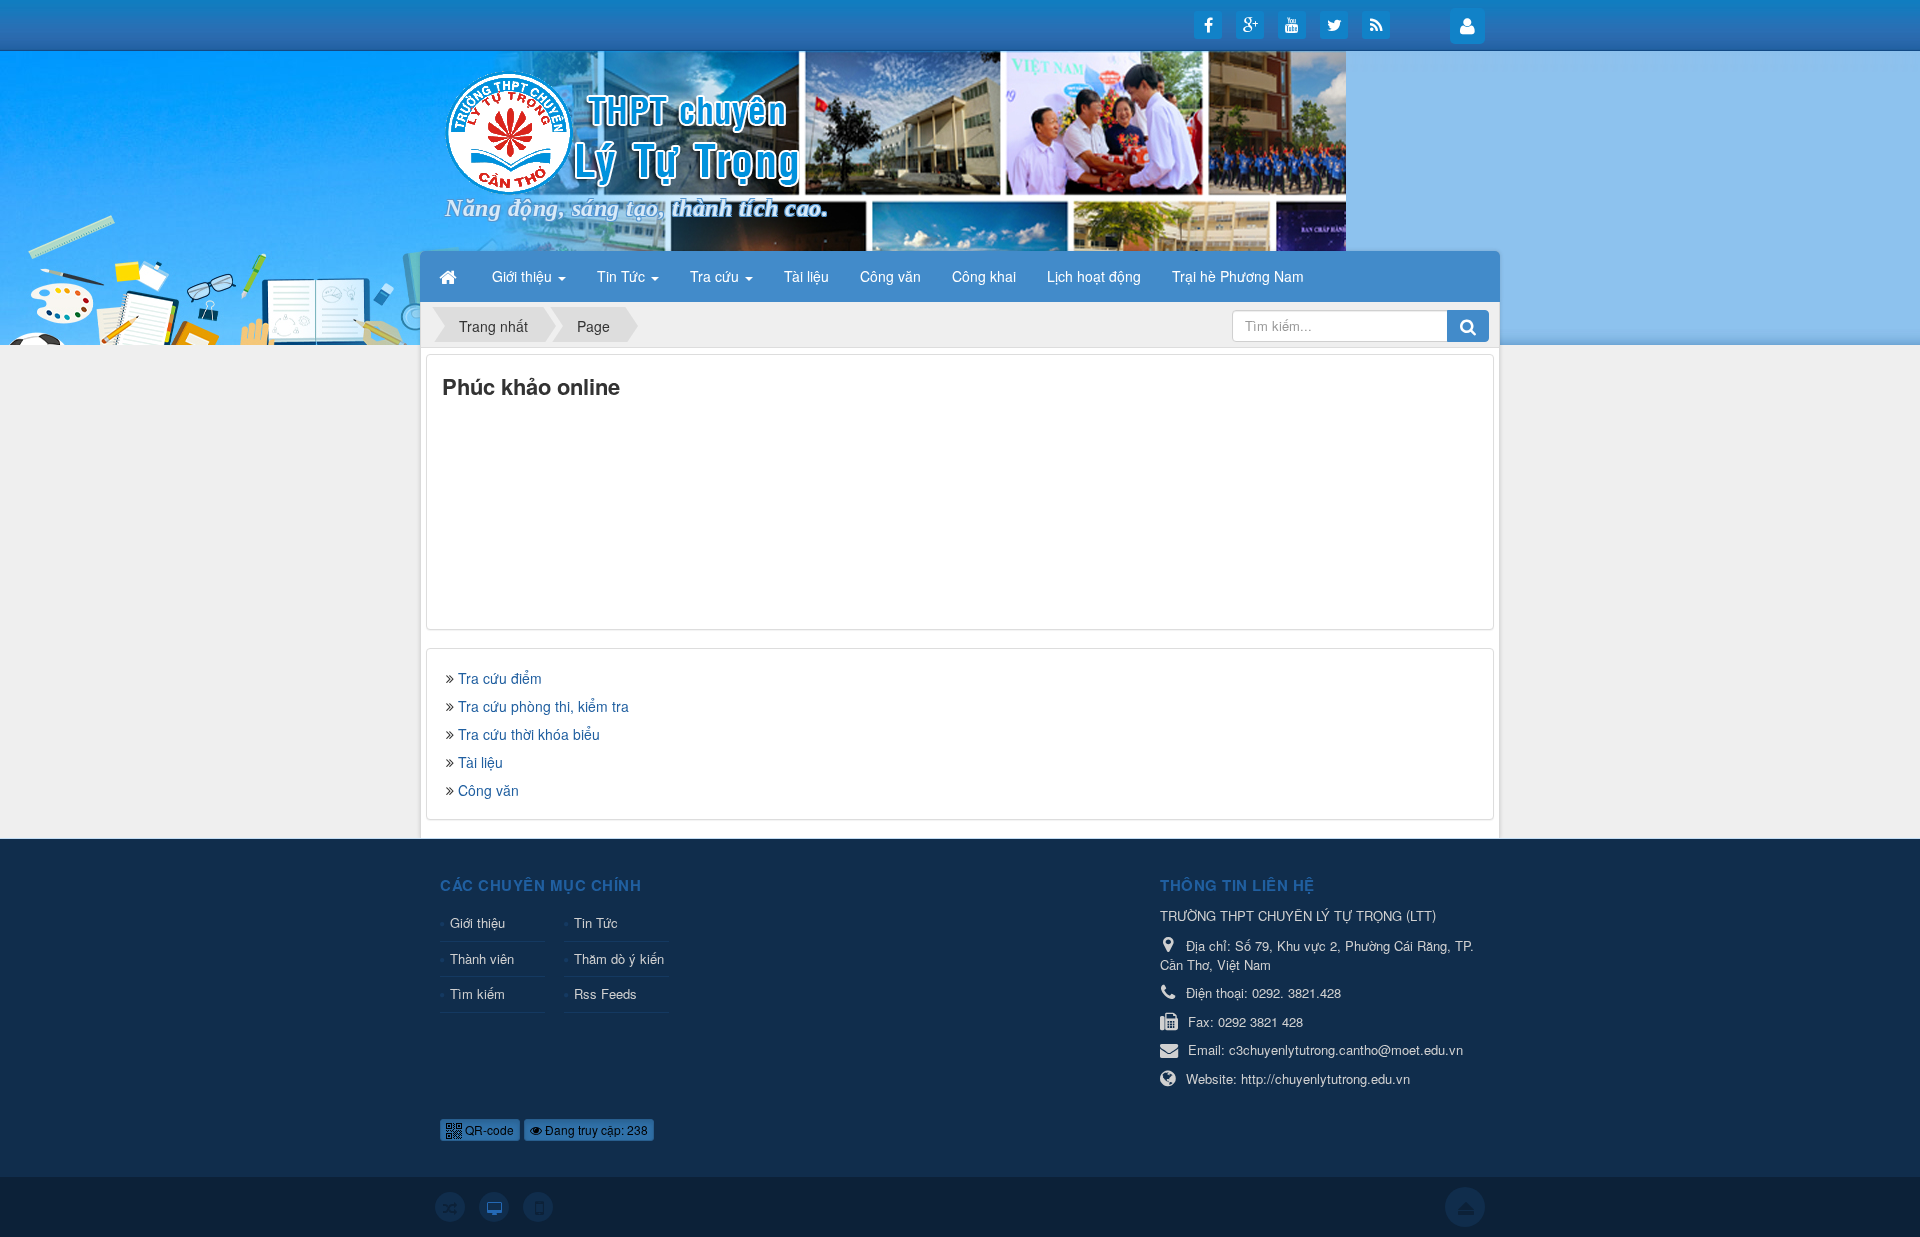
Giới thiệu (477, 922)
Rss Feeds (605, 993)
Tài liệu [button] (806, 276)
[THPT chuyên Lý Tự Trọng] (625, 131)
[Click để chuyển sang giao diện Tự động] (450, 1207)
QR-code (488, 1129)
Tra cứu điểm (500, 678)
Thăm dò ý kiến (619, 958)
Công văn (488, 790)
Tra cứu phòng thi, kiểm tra (543, 706)
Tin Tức (596, 922)
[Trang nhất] (450, 276)
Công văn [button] (890, 276)
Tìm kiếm (477, 993)
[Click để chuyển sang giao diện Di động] (538, 1207)
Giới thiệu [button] (524, 276)
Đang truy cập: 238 (595, 1129)
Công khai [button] (984, 276)
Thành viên (482, 958)
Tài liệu (480, 762)
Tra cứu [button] (716, 276)
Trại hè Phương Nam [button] (1238, 276)
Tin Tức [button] (623, 276)
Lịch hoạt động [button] (1094, 276)
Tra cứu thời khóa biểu (529, 734)
